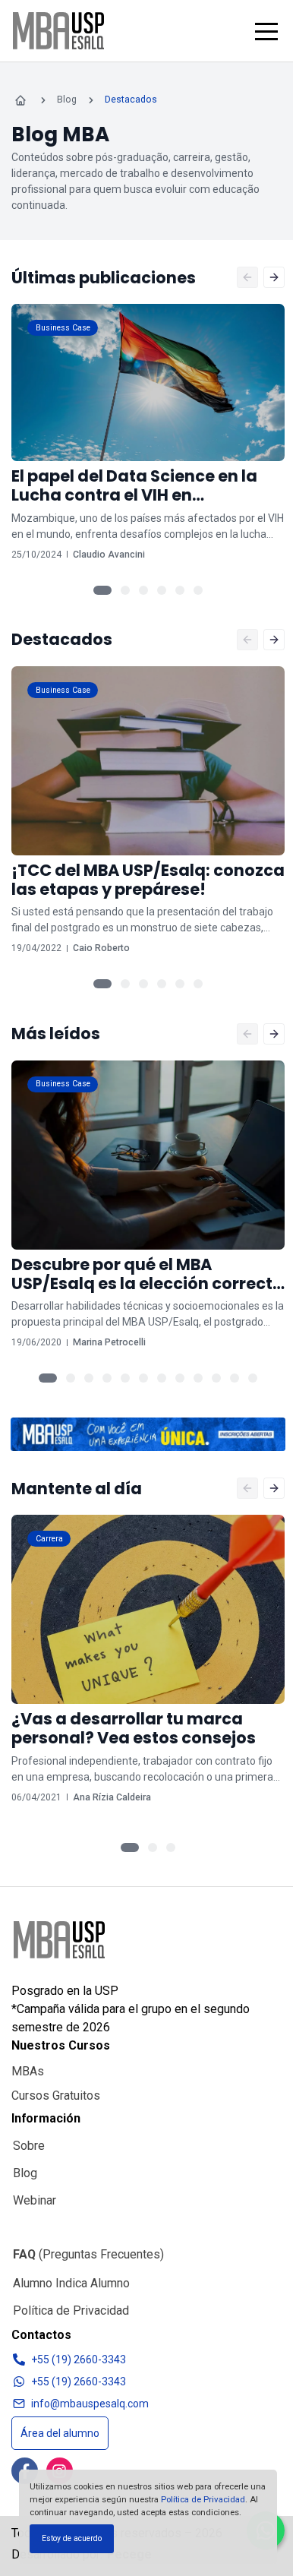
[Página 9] (198, 1378)
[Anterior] (247, 277)
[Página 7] (162, 1378)
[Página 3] (143, 590)
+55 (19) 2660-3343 (79, 2359)
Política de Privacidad (203, 2499)
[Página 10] (216, 1378)
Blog (25, 2173)
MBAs (28, 2071)
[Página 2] (125, 590)
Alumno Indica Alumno (71, 2283)
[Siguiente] (274, 277)
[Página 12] (253, 1378)
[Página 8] (180, 1378)
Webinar (35, 2200)
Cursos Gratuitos (56, 2096)
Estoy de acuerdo (72, 2538)
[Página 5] (180, 590)
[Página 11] (235, 1378)
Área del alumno (60, 2433)
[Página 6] (198, 590)
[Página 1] (102, 590)
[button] (266, 31)
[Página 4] (162, 590)
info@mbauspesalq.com (90, 2404)
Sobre (29, 2146)
